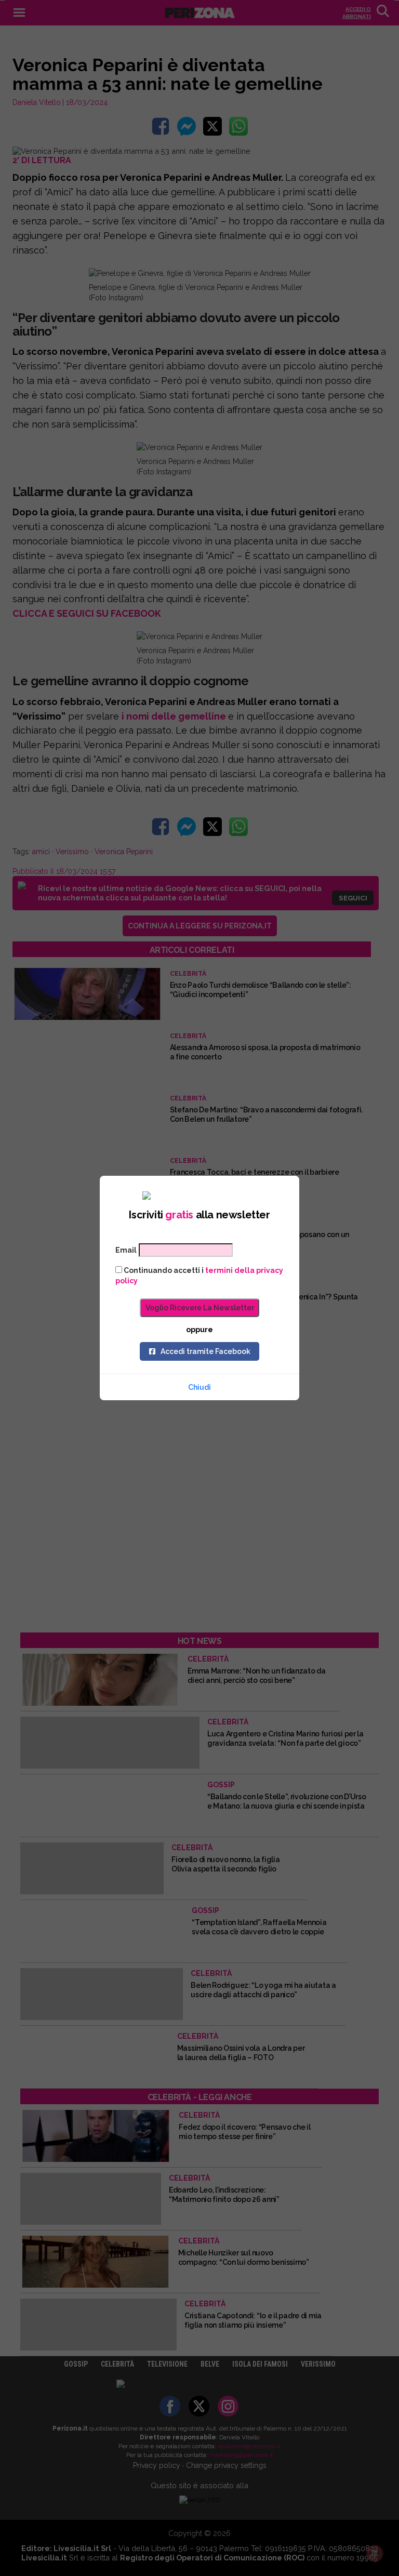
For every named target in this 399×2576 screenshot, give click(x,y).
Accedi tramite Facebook (205, 1351)
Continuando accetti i (199, 1276)
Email (126, 1250)
